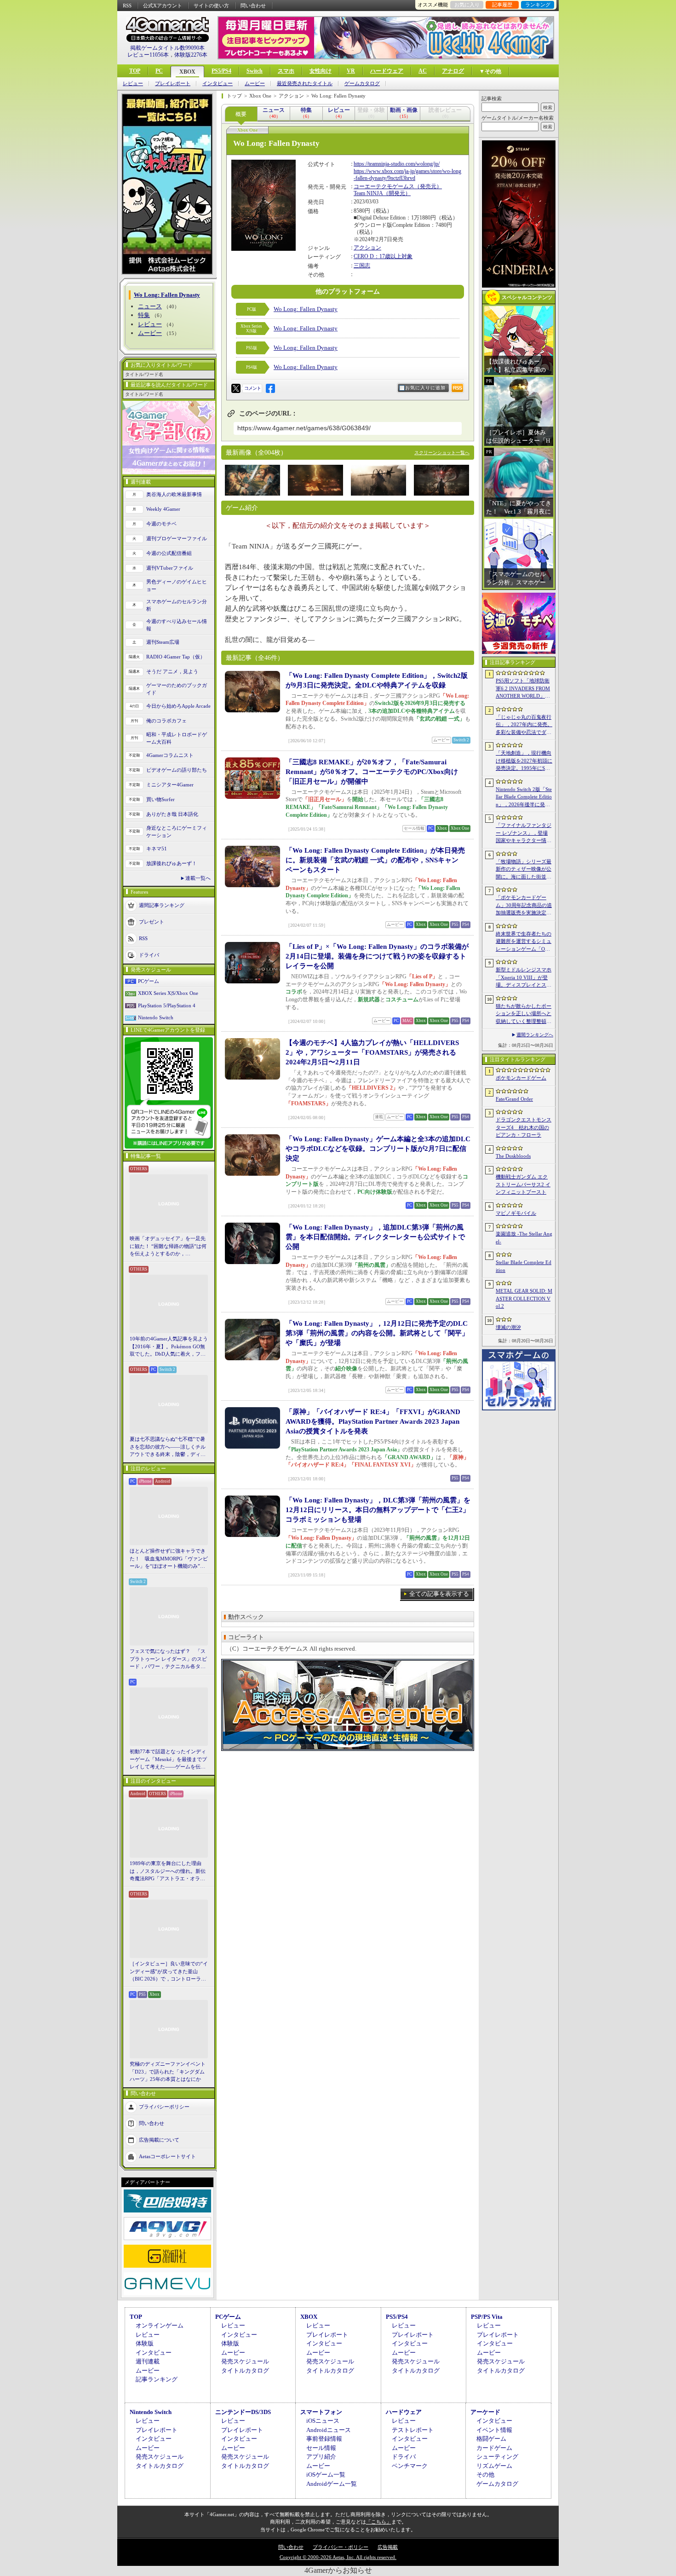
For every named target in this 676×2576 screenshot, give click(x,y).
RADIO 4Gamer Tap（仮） (176, 657)
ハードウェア (387, 71)
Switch (255, 71)
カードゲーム (494, 2448)
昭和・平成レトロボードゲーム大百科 (177, 738)
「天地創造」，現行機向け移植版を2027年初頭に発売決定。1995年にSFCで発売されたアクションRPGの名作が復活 (524, 761)
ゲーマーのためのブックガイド (177, 689)
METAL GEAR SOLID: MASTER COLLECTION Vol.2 (524, 1298)
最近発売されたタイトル (305, 84)
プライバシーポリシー (164, 2106)
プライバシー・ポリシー (341, 2547)
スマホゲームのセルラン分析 (177, 605)
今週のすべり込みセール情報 (177, 625)
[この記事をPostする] (236, 388)
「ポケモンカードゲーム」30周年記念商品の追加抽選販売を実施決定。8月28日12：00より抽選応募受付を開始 (524, 906)
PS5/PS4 (221, 71)
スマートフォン (321, 2412)
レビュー (133, 84)
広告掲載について (159, 2139)
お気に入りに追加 (425, 388)
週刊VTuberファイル (170, 568)
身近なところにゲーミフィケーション (177, 832)
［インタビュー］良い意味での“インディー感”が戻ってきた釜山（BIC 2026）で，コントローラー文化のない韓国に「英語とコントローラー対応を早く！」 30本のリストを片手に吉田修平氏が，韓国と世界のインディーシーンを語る (169, 1972)
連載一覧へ (198, 878)
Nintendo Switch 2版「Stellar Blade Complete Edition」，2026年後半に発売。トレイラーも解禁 (524, 797)
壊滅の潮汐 (508, 1327)
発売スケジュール (245, 2361)
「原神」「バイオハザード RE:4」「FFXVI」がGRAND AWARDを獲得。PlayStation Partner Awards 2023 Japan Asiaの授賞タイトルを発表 (373, 1421)
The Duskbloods (513, 1156)
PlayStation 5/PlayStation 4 (167, 1005)
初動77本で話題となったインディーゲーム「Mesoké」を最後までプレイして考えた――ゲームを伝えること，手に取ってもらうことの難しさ (168, 1760)
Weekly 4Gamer (163, 509)
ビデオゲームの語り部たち (177, 770)
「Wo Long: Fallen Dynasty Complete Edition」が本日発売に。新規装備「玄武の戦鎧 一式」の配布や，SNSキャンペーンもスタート (375, 860)
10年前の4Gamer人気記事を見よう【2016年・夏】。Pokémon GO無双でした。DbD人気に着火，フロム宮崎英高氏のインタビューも (169, 1347)
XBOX (187, 72)
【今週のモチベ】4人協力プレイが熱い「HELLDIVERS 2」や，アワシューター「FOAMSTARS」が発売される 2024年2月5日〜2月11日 (372, 1052)
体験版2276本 (191, 55)
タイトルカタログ (245, 2371)
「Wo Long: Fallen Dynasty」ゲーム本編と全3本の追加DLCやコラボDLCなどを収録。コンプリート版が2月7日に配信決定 (378, 1149)
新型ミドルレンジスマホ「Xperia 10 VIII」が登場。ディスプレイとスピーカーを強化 (524, 978)
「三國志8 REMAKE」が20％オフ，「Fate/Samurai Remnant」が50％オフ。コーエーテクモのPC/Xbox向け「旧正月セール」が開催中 (372, 772)
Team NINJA (368, 193)
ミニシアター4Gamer (170, 785)
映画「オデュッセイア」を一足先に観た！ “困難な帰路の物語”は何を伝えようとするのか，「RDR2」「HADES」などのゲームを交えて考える (168, 1247)
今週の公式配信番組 (169, 553)
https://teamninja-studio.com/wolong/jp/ (397, 164)
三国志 (362, 266)
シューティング (497, 2457)
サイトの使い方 (211, 6)
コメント (252, 388)
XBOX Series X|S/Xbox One (168, 993)
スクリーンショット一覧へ (442, 453)
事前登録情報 (324, 2439)
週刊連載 (148, 2361)
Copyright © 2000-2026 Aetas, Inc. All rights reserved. (338, 2557)
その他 (485, 2475)
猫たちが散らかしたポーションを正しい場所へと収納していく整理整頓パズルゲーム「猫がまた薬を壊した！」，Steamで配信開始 (524, 1014)
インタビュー (218, 84)
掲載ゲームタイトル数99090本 (167, 48)
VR (351, 71)
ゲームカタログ (362, 84)
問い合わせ (253, 6)
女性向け (321, 71)
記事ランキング (157, 2379)
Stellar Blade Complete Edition (524, 1266)
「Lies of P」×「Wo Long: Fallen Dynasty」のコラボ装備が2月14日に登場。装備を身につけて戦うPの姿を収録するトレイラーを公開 (377, 956)
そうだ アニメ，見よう (172, 671)
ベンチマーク (410, 2466)
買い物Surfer (160, 799)
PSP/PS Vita (487, 2317)
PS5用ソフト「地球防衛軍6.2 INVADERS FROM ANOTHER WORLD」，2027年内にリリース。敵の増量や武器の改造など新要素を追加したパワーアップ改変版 (524, 689)
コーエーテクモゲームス (384, 186)
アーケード (485, 2412)
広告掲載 (388, 2547)
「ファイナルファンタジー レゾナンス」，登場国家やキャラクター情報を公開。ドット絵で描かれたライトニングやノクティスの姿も (524, 833)
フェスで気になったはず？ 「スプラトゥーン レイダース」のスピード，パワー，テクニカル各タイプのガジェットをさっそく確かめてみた (168, 1659)
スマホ (286, 71)
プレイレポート (173, 84)
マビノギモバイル (516, 1213)
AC (423, 71)
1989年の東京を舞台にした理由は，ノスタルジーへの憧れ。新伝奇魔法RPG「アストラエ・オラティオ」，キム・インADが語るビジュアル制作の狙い (169, 1871)
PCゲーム (149, 981)
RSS (127, 6)
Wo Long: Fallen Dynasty (306, 309)
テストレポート (413, 2430)
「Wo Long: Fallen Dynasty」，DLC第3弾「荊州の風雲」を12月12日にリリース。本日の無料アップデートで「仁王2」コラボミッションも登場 (378, 1510)
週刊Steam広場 (163, 642)
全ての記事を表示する (439, 1594)
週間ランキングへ (535, 1035)
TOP (135, 71)
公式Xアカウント (163, 6)
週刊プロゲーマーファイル (177, 538)
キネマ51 (157, 849)
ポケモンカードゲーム (521, 1078)
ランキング (538, 5)
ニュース (150, 306)
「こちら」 (379, 2522)
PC (159, 71)
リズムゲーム (494, 2466)
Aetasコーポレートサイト (167, 2156)
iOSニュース (323, 2421)
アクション (367, 248)
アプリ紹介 (321, 2457)
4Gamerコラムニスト (170, 755)
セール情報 (321, 2448)
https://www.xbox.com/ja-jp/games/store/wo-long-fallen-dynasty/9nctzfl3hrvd (407, 175)
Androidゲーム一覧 (332, 2484)
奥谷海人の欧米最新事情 (174, 494)
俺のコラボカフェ (166, 721)
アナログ (453, 71)
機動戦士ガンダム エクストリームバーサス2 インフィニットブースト (523, 1184)
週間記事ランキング (162, 905)
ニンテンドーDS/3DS (243, 2412)
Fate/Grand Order (514, 1099)
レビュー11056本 (148, 55)
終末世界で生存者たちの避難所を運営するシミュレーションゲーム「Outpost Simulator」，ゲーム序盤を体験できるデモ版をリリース (524, 942)
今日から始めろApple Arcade (178, 706)
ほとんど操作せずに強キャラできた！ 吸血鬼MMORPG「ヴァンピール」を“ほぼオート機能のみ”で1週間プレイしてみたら (169, 1559)
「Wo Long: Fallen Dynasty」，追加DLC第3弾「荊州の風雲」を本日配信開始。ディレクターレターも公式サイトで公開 (375, 1237)
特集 (144, 315)
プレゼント (152, 921)
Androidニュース (329, 2430)
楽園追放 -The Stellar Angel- (524, 1238)
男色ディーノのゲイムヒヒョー (177, 586)
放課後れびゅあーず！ (172, 863)
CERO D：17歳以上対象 (383, 256)
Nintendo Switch (156, 1017)
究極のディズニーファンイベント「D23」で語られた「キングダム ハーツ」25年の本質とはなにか (168, 2071)
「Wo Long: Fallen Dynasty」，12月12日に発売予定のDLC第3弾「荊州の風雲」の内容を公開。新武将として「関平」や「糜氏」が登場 (377, 1333)
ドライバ (149, 954)
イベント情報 (494, 2430)
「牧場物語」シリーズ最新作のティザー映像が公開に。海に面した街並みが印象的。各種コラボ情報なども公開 (524, 870)
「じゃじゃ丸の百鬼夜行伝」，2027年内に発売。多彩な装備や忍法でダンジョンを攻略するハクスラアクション (524, 725)
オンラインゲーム (160, 2325)
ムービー (255, 84)
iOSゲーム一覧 (326, 2475)
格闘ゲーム (491, 2439)
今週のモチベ (161, 524)
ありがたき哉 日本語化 (172, 814)
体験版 (145, 2343)
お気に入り (467, 5)
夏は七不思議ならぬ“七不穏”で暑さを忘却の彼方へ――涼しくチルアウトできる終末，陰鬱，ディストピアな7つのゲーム (168, 1447)
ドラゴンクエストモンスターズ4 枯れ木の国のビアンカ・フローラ (524, 1127)
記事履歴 (502, 5)
